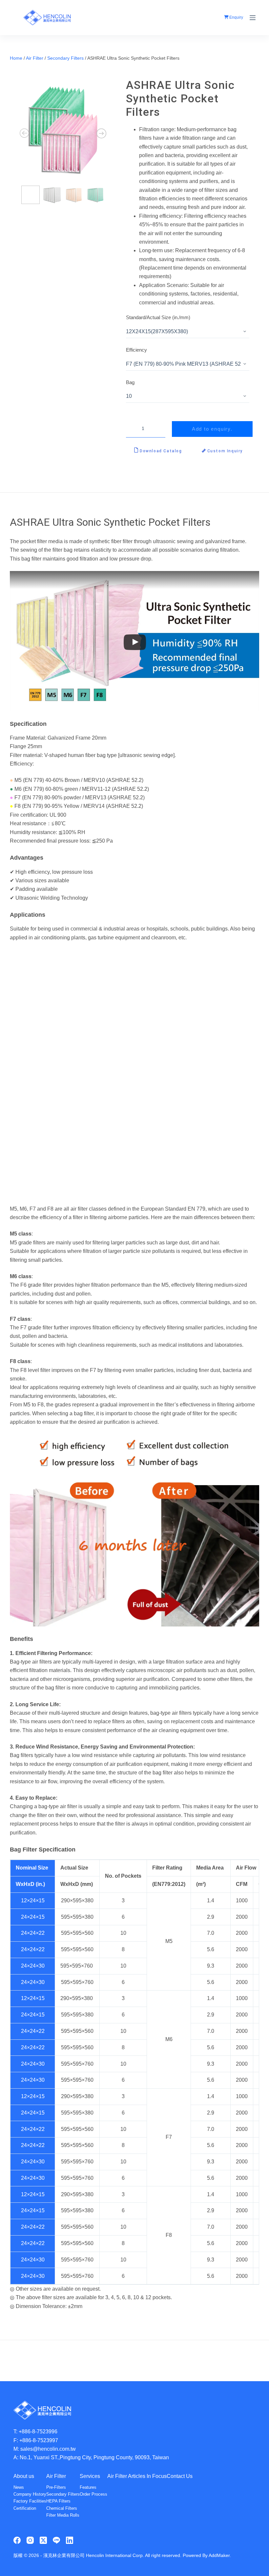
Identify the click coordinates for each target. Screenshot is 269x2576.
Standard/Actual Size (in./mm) (158, 317)
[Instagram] (30, 2540)
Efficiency (136, 350)
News (19, 2487)
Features (88, 2487)
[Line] (56, 2540)
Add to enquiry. (212, 429)
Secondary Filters (65, 58)
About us (24, 2476)
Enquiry (236, 17)
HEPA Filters (58, 2501)
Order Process (93, 2494)
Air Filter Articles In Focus (137, 2476)
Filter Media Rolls (63, 2515)
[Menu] (253, 18)
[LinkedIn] (70, 2540)
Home (16, 58)
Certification (25, 2508)
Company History (30, 2494)
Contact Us (180, 2476)
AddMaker (219, 2555)
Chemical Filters (62, 2508)
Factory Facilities (30, 2501)
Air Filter (35, 58)
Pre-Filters (56, 2487)
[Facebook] (17, 2540)
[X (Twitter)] (43, 2540)
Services (90, 2476)
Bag (130, 382)
